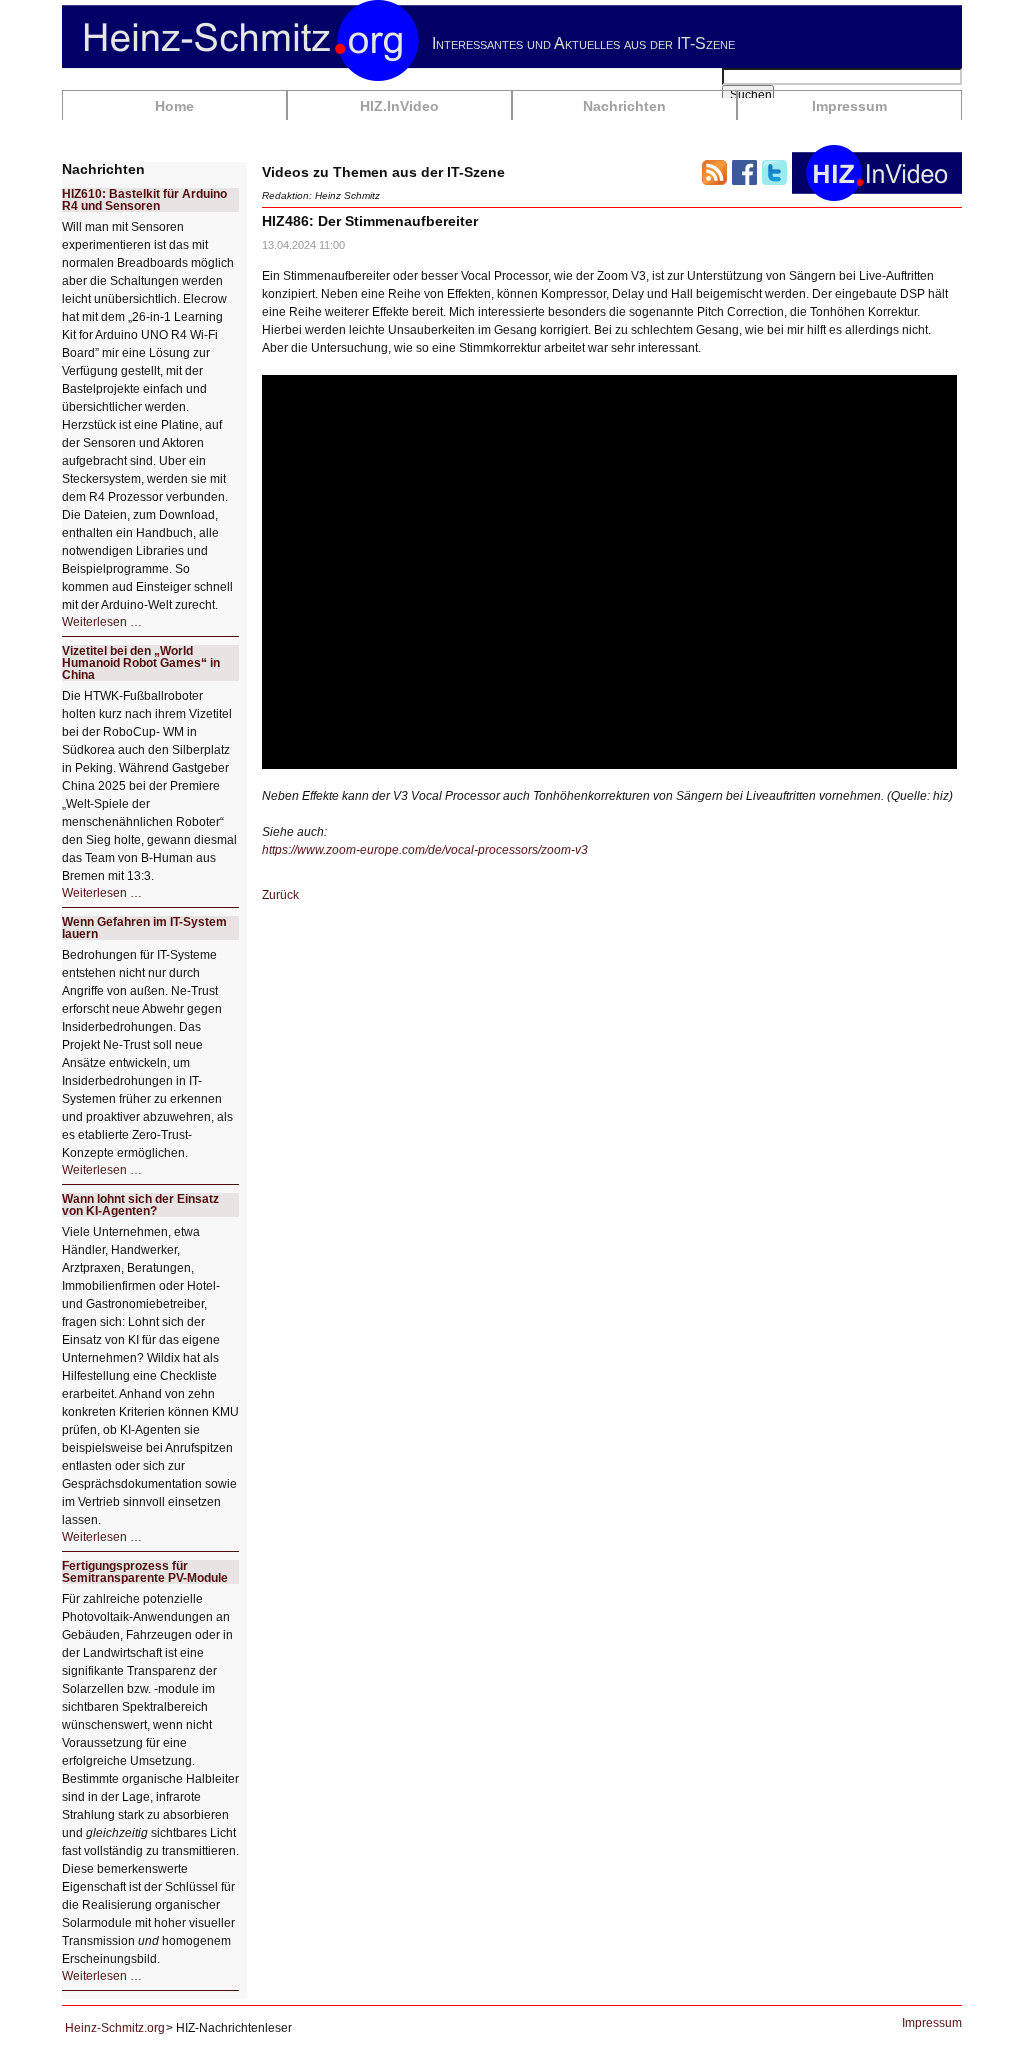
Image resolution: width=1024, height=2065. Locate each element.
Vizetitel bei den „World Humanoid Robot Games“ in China (141, 663)
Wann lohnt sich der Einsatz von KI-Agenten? (140, 1205)
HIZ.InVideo (399, 106)
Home (174, 106)
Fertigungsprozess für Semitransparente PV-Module (145, 1572)
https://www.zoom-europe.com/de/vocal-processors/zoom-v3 (425, 850)
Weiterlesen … (102, 622)
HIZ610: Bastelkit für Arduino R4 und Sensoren (144, 200)
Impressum (849, 106)
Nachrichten (624, 106)
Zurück (280, 895)
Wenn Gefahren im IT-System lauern (144, 928)
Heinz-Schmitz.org (115, 2028)
